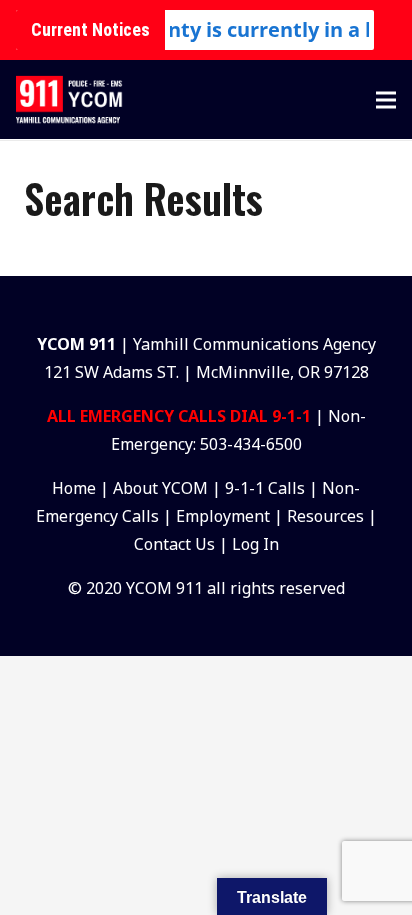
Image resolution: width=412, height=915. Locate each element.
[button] (328, 100)
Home (74, 488)
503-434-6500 (251, 444)
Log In (255, 544)
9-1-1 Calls (265, 488)
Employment (223, 516)
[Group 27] (69, 100)
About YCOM (160, 488)
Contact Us (174, 544)
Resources (325, 516)
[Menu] (386, 100)
